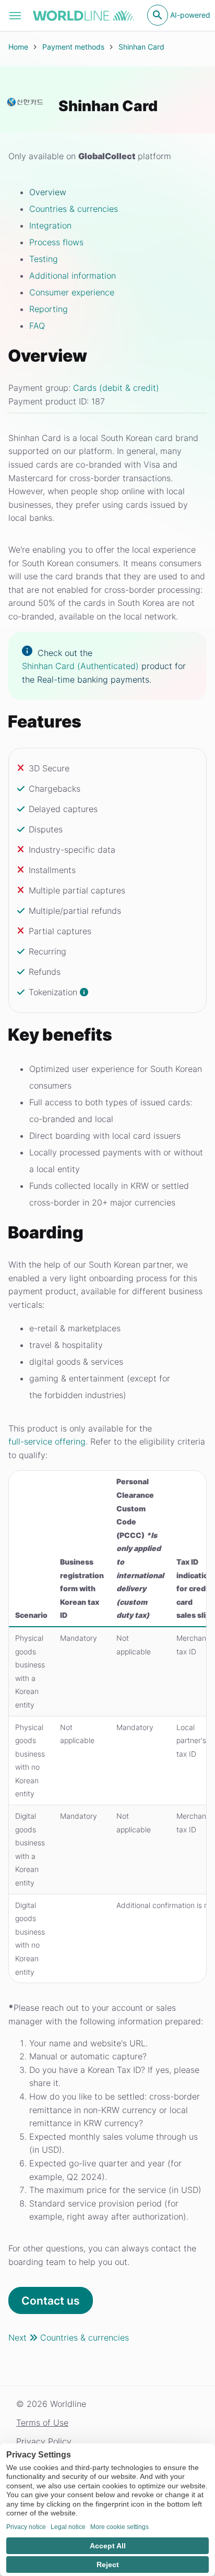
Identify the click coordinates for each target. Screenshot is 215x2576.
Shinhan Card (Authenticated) (80, 666)
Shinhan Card (141, 47)
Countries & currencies (74, 209)
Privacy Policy (44, 2441)
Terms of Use (42, 2423)
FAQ (37, 326)
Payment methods (73, 47)
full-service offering (47, 1441)
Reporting (49, 309)
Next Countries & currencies (69, 2338)
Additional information (73, 276)
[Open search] (158, 15)
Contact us (51, 2301)
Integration (50, 225)
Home (18, 47)
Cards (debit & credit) (116, 388)
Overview (48, 192)
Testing (44, 259)
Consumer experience (72, 292)
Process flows (56, 242)
